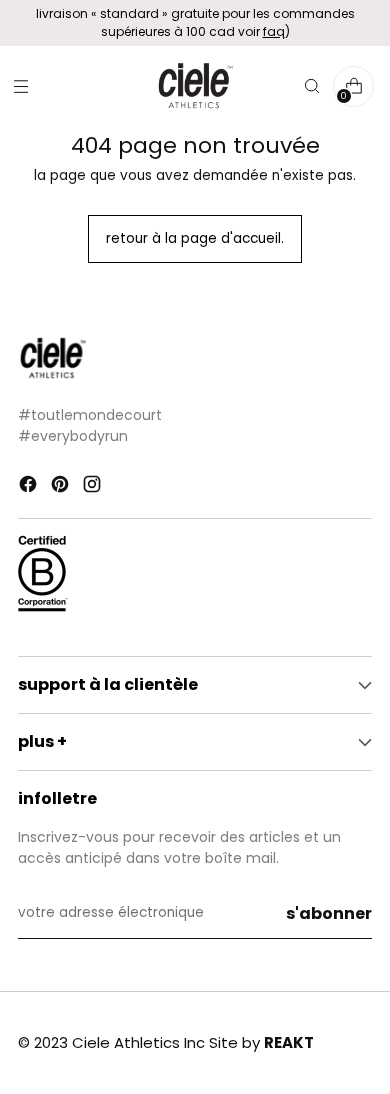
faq (274, 31)
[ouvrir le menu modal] (20, 86)
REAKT (289, 1042)
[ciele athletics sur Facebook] (30, 487)
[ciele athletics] (195, 86)
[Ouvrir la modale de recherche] (311, 86)
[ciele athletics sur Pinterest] (62, 487)
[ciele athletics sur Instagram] (94, 487)
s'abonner (329, 913)
